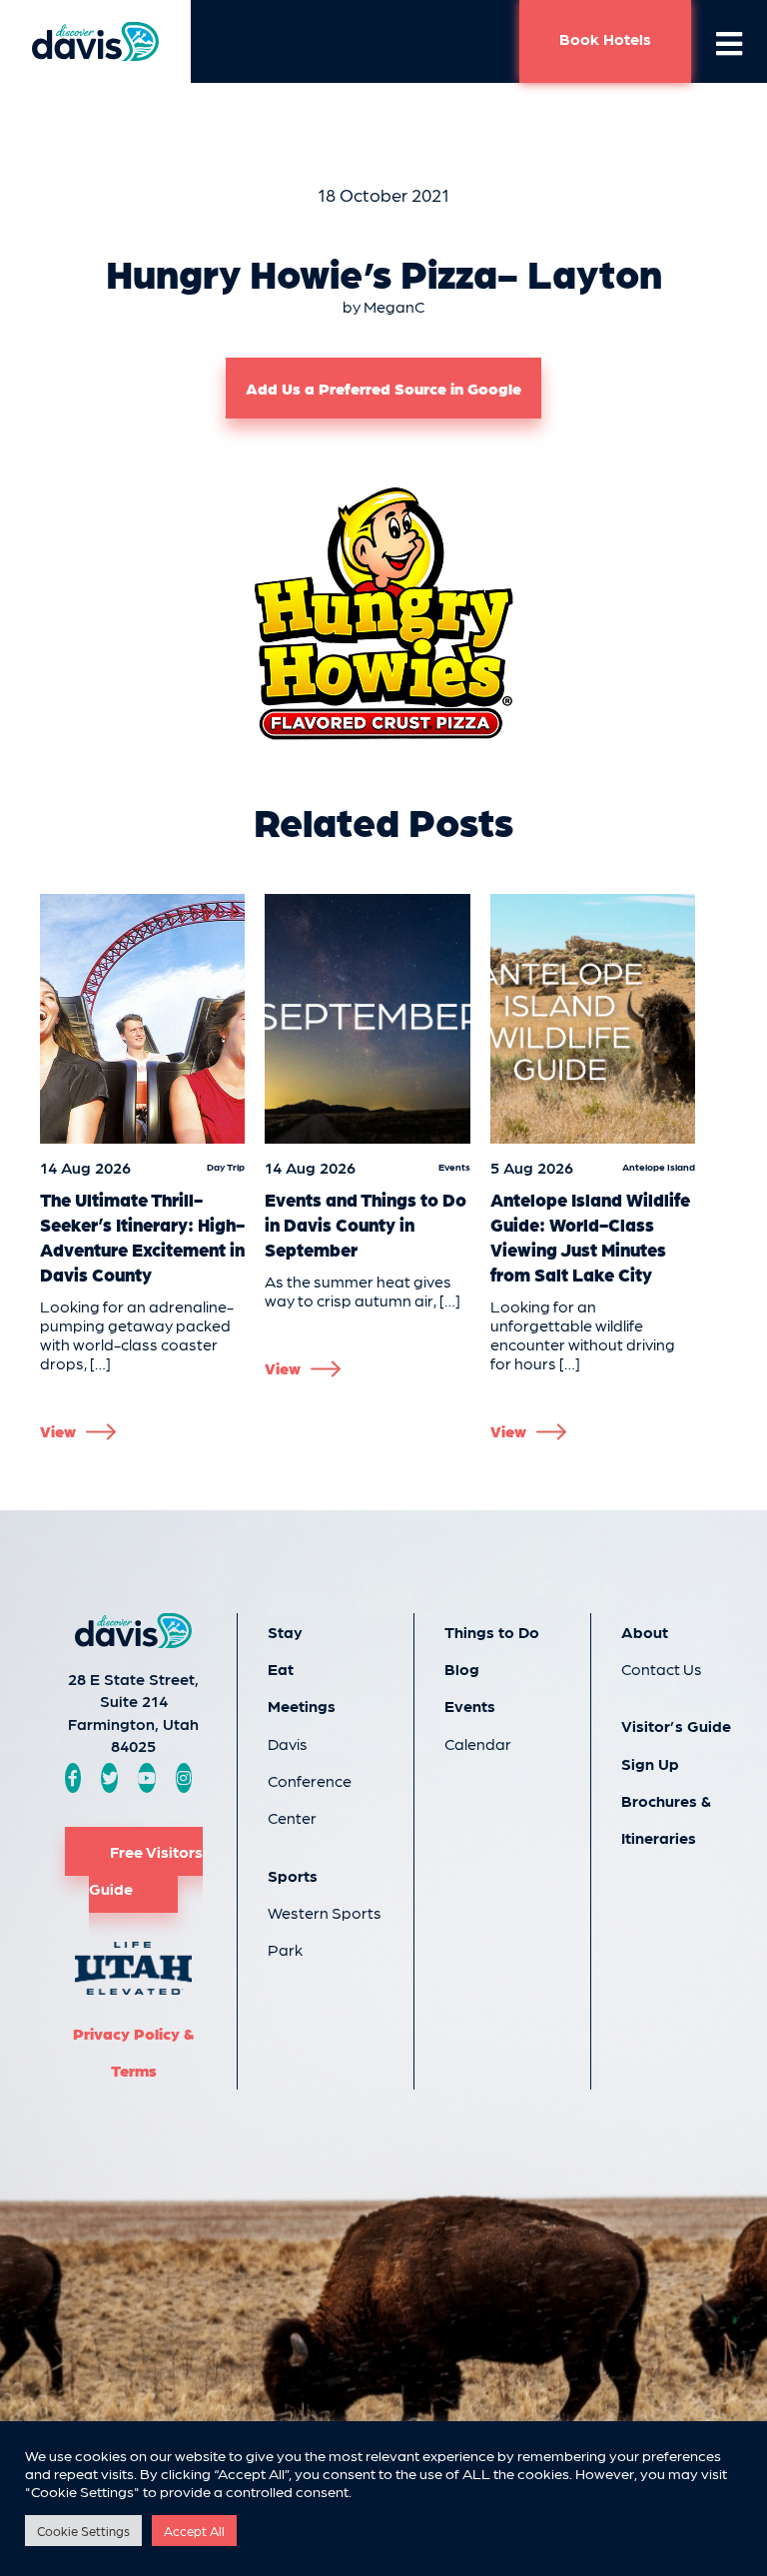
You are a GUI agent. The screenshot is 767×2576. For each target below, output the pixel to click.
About (645, 1632)
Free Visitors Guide (146, 1870)
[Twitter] (110, 1777)
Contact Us (662, 1669)
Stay (285, 1632)
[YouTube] (147, 1777)
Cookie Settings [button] (83, 2531)
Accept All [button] (194, 2531)
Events (470, 1706)
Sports (293, 1875)
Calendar (478, 1743)
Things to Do (492, 1632)
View (58, 1431)
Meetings (302, 1706)
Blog (462, 1669)
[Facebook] (73, 1777)
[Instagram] (184, 1777)
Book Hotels (605, 38)
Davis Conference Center (310, 1781)
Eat (281, 1669)
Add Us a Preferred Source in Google (383, 388)
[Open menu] (729, 42)
